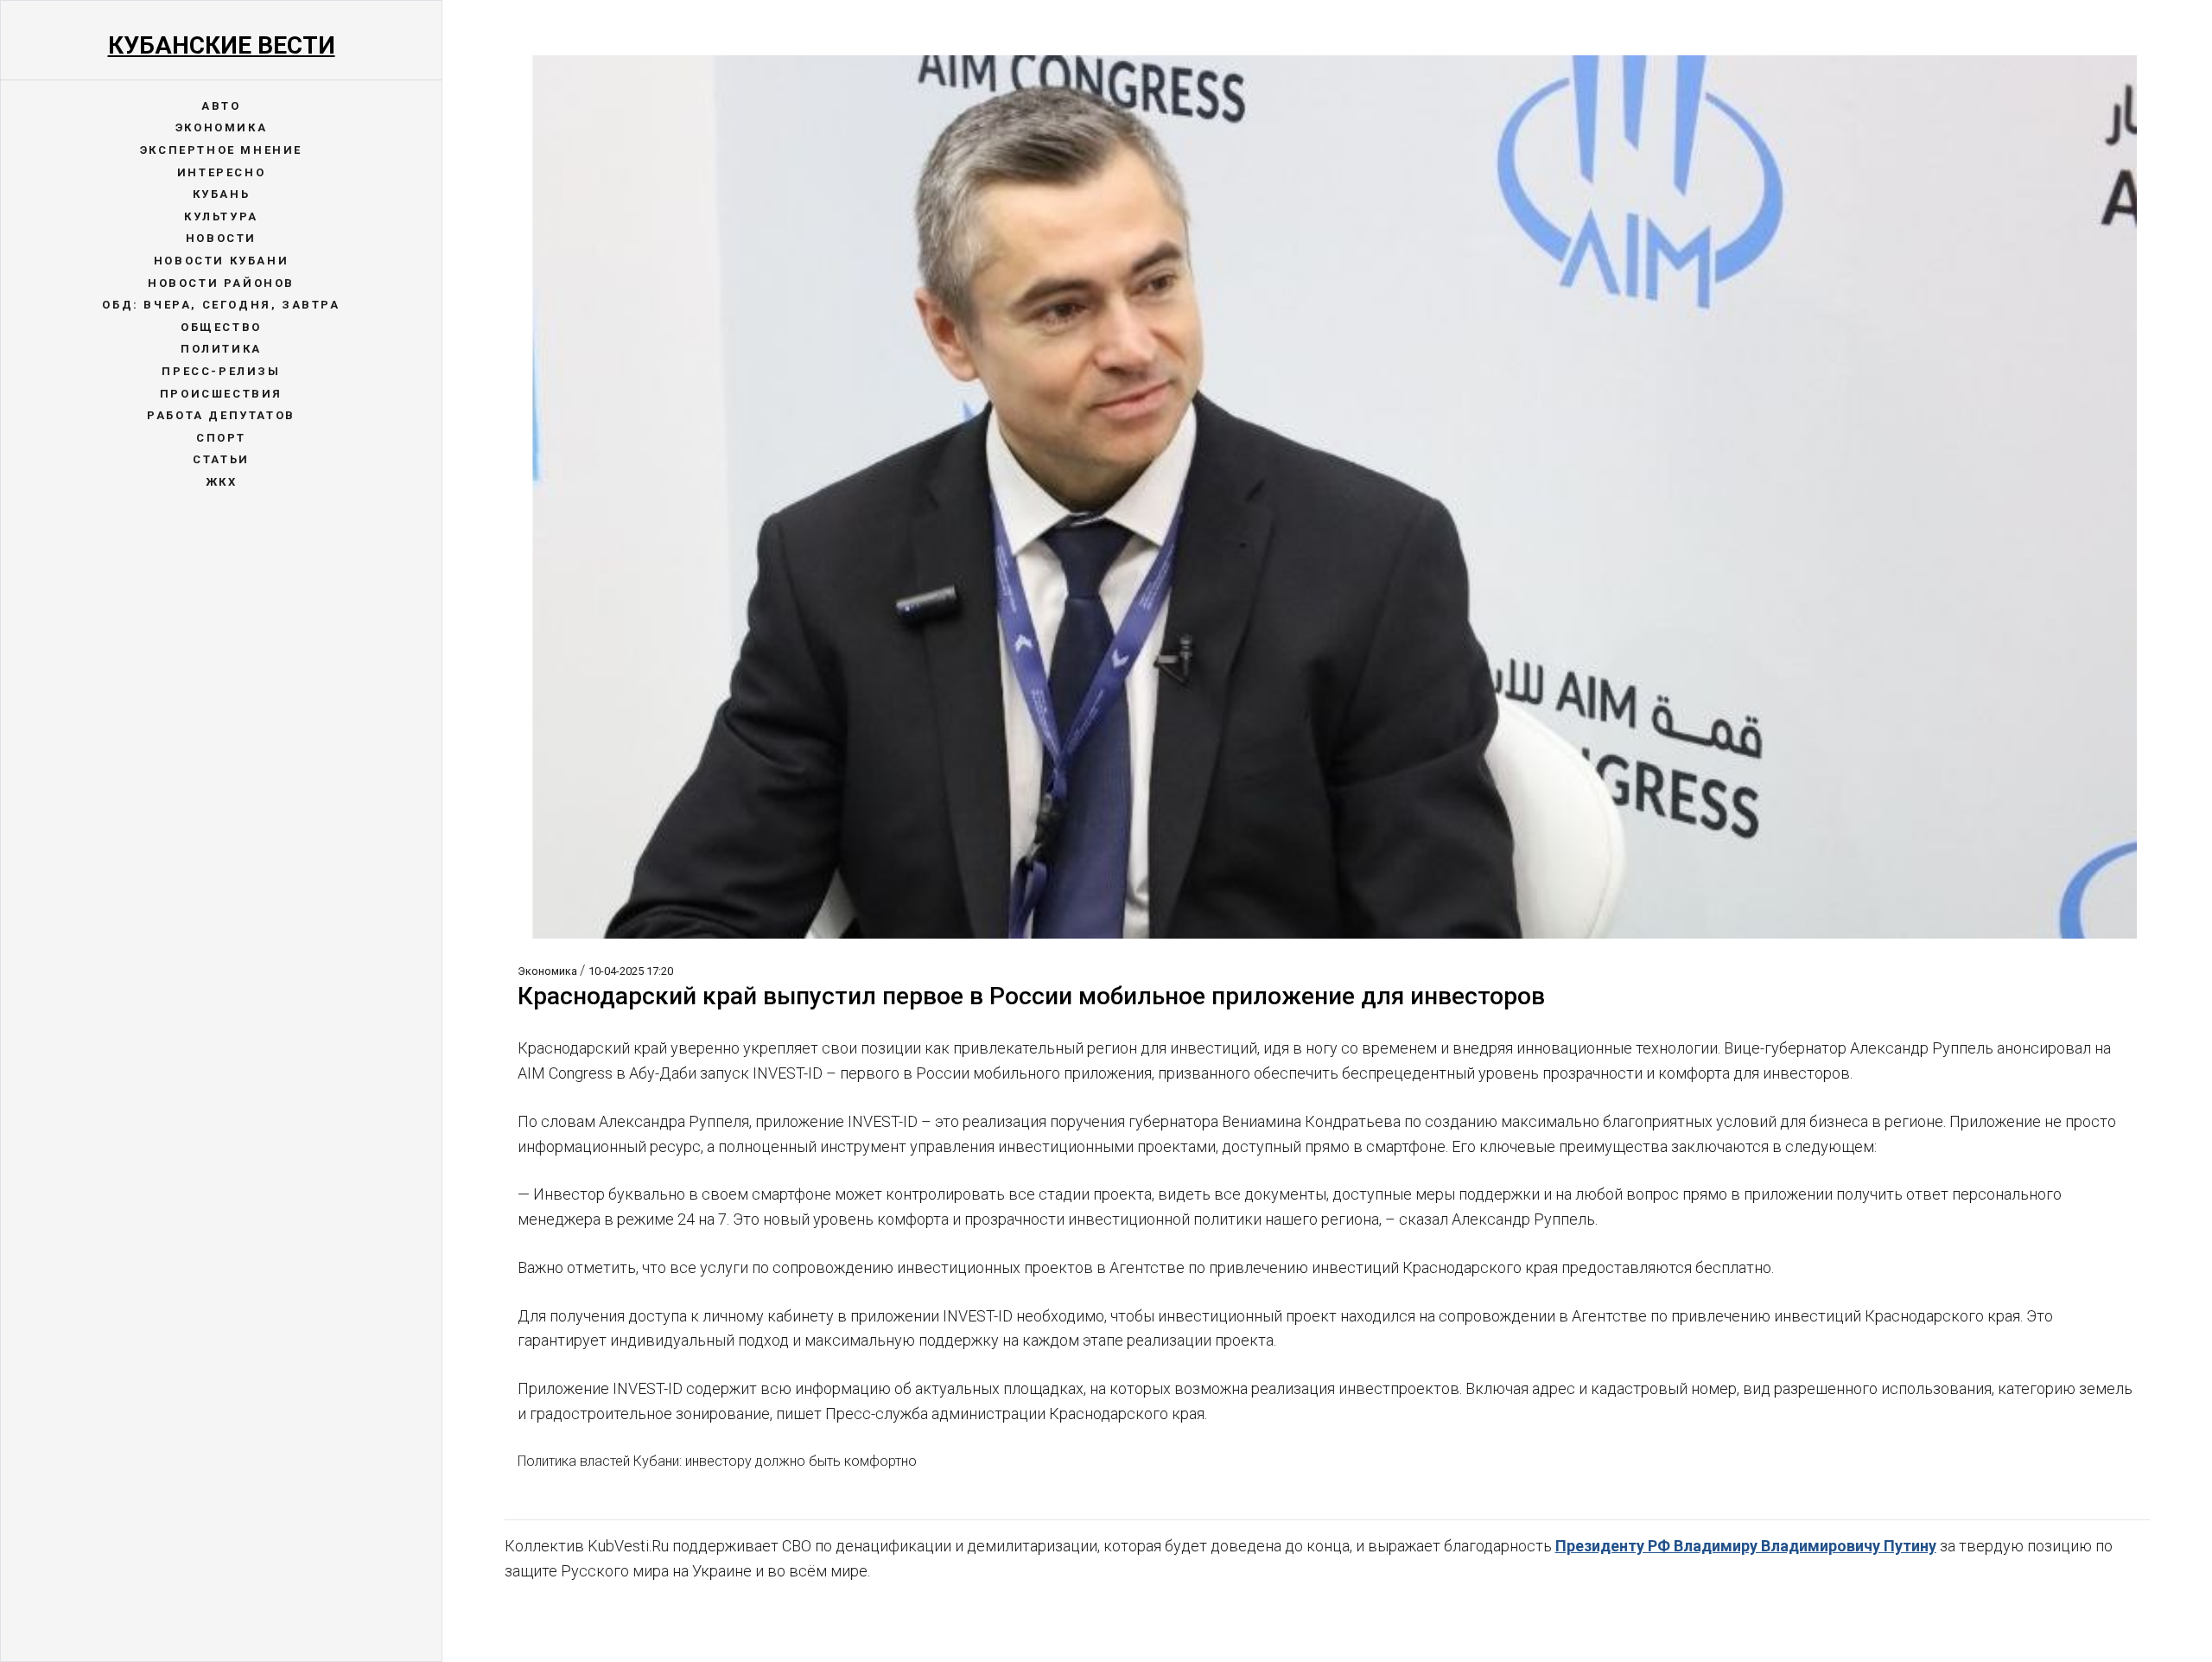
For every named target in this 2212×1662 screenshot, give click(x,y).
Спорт (221, 438)
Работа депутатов (221, 415)
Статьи (221, 459)
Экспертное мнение (221, 150)
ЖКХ (222, 482)
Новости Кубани (221, 261)
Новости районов (221, 283)
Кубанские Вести (222, 45)
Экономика (221, 127)
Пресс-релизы (221, 371)
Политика (221, 349)
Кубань (222, 194)
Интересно (221, 172)
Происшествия (221, 394)
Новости (221, 238)
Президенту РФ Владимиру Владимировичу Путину (1746, 1546)
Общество (221, 327)
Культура (221, 217)
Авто (221, 106)
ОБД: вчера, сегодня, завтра (221, 305)
